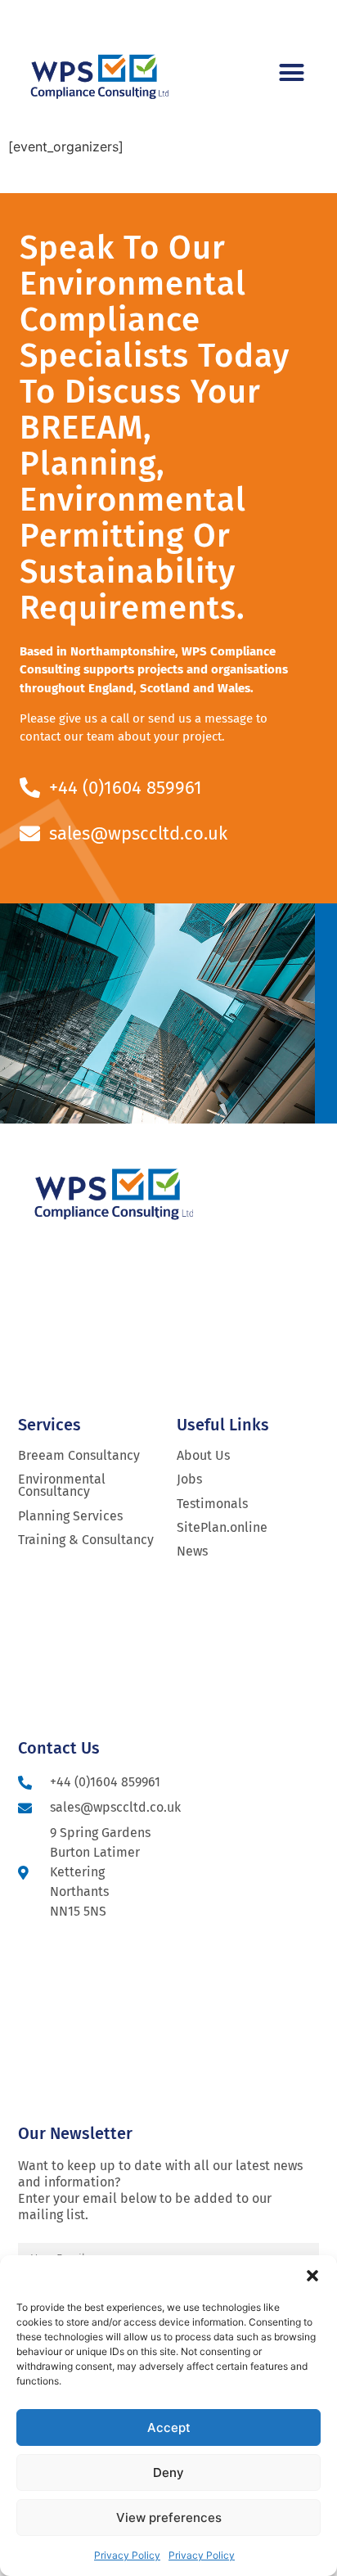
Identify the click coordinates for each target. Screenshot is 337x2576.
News (192, 1551)
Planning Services (70, 1516)
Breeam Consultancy (79, 1455)
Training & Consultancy (86, 1540)
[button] (312, 2276)
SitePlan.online (222, 1527)
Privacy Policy (127, 2555)
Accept (169, 2427)
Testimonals (212, 1504)
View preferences (169, 2517)
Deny (168, 2472)
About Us (203, 1455)
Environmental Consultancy (62, 1485)
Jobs (189, 1479)
